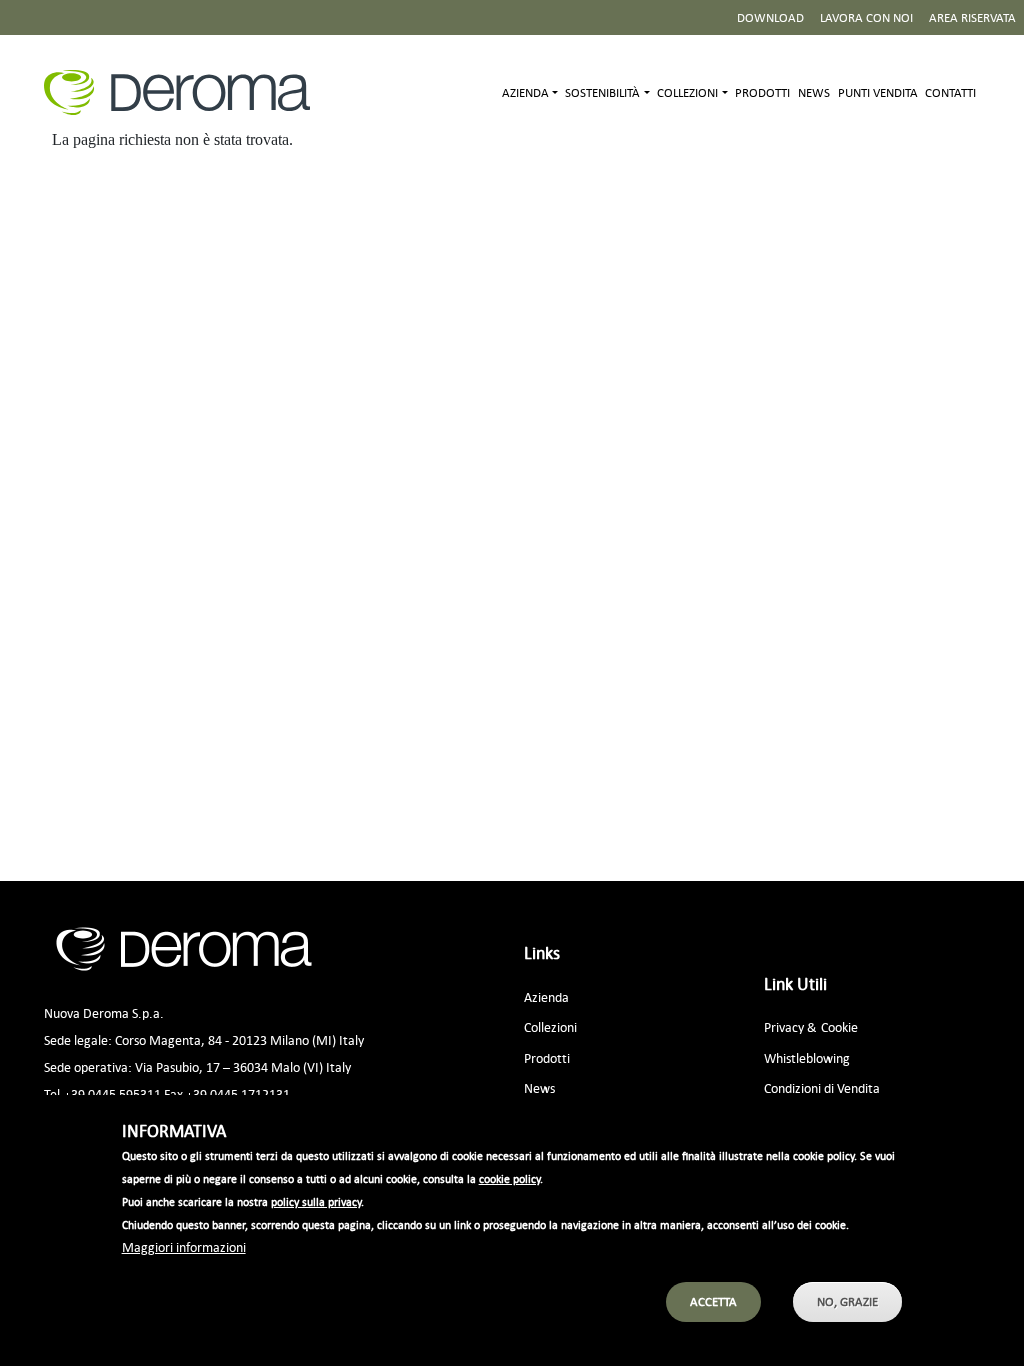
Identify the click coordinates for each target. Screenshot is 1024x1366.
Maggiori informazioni (184, 1246)
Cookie (839, 1026)
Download (770, 17)
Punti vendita (878, 92)
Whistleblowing (807, 1057)
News (814, 92)
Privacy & (790, 1026)
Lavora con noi (866, 17)
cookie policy (509, 1179)
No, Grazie (847, 1301)
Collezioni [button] (687, 92)
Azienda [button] (525, 92)
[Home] (185, 92)
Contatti (950, 92)
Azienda (546, 996)
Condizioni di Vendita (822, 1087)
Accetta (713, 1301)
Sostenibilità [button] (602, 92)
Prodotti (762, 92)
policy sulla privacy (316, 1202)
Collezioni (550, 1026)
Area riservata (972, 17)
